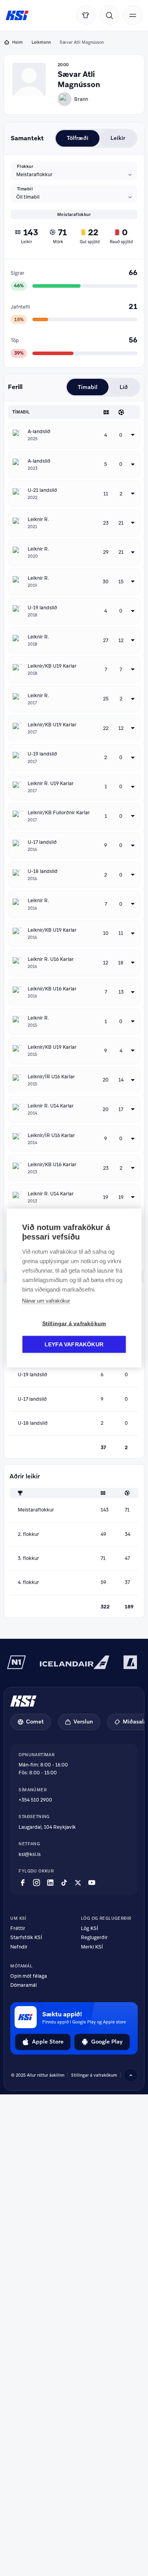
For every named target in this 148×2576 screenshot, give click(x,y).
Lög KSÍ (90, 1929)
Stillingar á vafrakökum (94, 2075)
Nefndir (19, 1947)
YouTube (92, 1883)
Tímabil (25, 189)
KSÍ (17, 16)
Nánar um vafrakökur (46, 1301)
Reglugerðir (94, 1938)
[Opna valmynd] (133, 15)
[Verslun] (86, 15)
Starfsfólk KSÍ (26, 1938)
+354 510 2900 (35, 1800)
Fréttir (18, 1929)
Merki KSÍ (92, 1947)
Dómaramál (23, 1985)
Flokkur (25, 166)
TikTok (64, 1883)
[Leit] (109, 15)
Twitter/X (78, 1883)
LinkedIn (50, 1883)
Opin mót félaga (29, 1976)
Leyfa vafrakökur (74, 1345)
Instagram (37, 1883)
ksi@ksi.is (30, 1854)
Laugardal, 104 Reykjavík (47, 1827)
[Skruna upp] (131, 2075)
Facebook (23, 1883)
